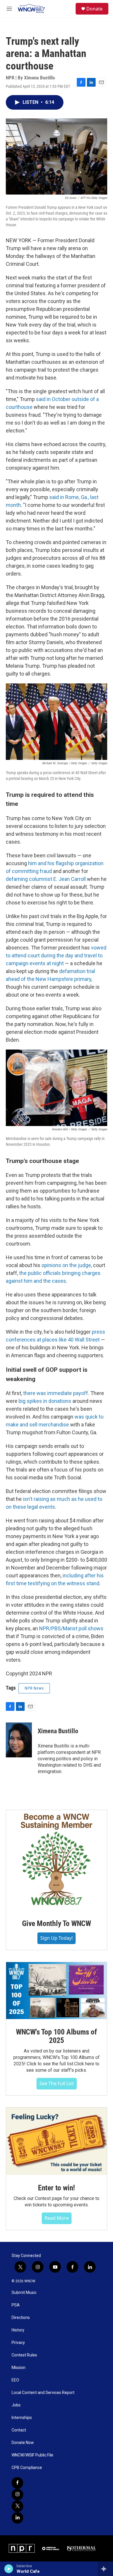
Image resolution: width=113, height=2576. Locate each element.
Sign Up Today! (57, 1938)
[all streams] (105, 2569)
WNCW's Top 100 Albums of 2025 (57, 2036)
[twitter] (17, 2506)
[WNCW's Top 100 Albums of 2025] (57, 1991)
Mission (19, 2368)
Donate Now (23, 2443)
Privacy (18, 2343)
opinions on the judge (66, 1265)
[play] (9, 2569)
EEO (15, 2380)
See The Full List (57, 2083)
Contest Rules (24, 2355)
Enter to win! (57, 2188)
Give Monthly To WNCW (57, 1923)
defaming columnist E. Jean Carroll (46, 879)
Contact (19, 2430)
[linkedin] (17, 2518)
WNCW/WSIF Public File (32, 2455)
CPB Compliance (27, 2468)
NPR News (34, 1688)
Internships (22, 2418)
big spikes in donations (45, 1401)
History (18, 2330)
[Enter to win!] (57, 2141)
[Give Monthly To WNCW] (57, 1860)
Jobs (16, 2405)
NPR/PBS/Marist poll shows (71, 1628)
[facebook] (17, 2483)
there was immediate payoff (56, 1393)
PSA (16, 2305)
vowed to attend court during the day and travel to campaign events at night (56, 955)
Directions (21, 2318)
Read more (57, 2218)
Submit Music (24, 2293)
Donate (94, 9)
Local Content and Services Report (43, 2393)
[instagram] (17, 2495)
